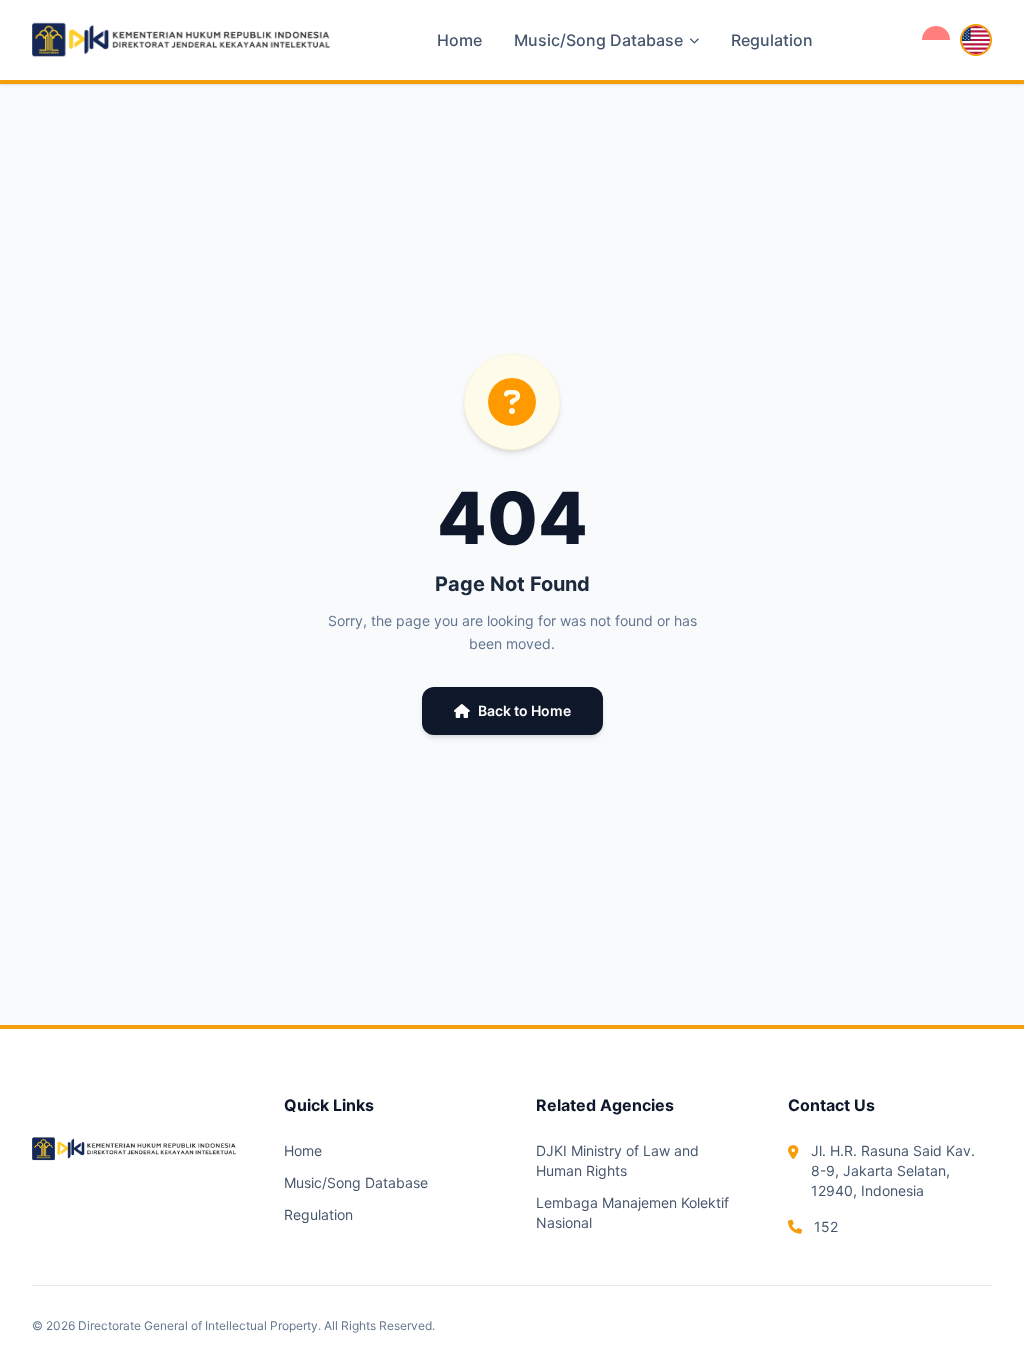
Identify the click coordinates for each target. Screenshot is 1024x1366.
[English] (976, 40)
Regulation (772, 40)
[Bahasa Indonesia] (936, 40)
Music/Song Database (356, 1182)
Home (459, 40)
